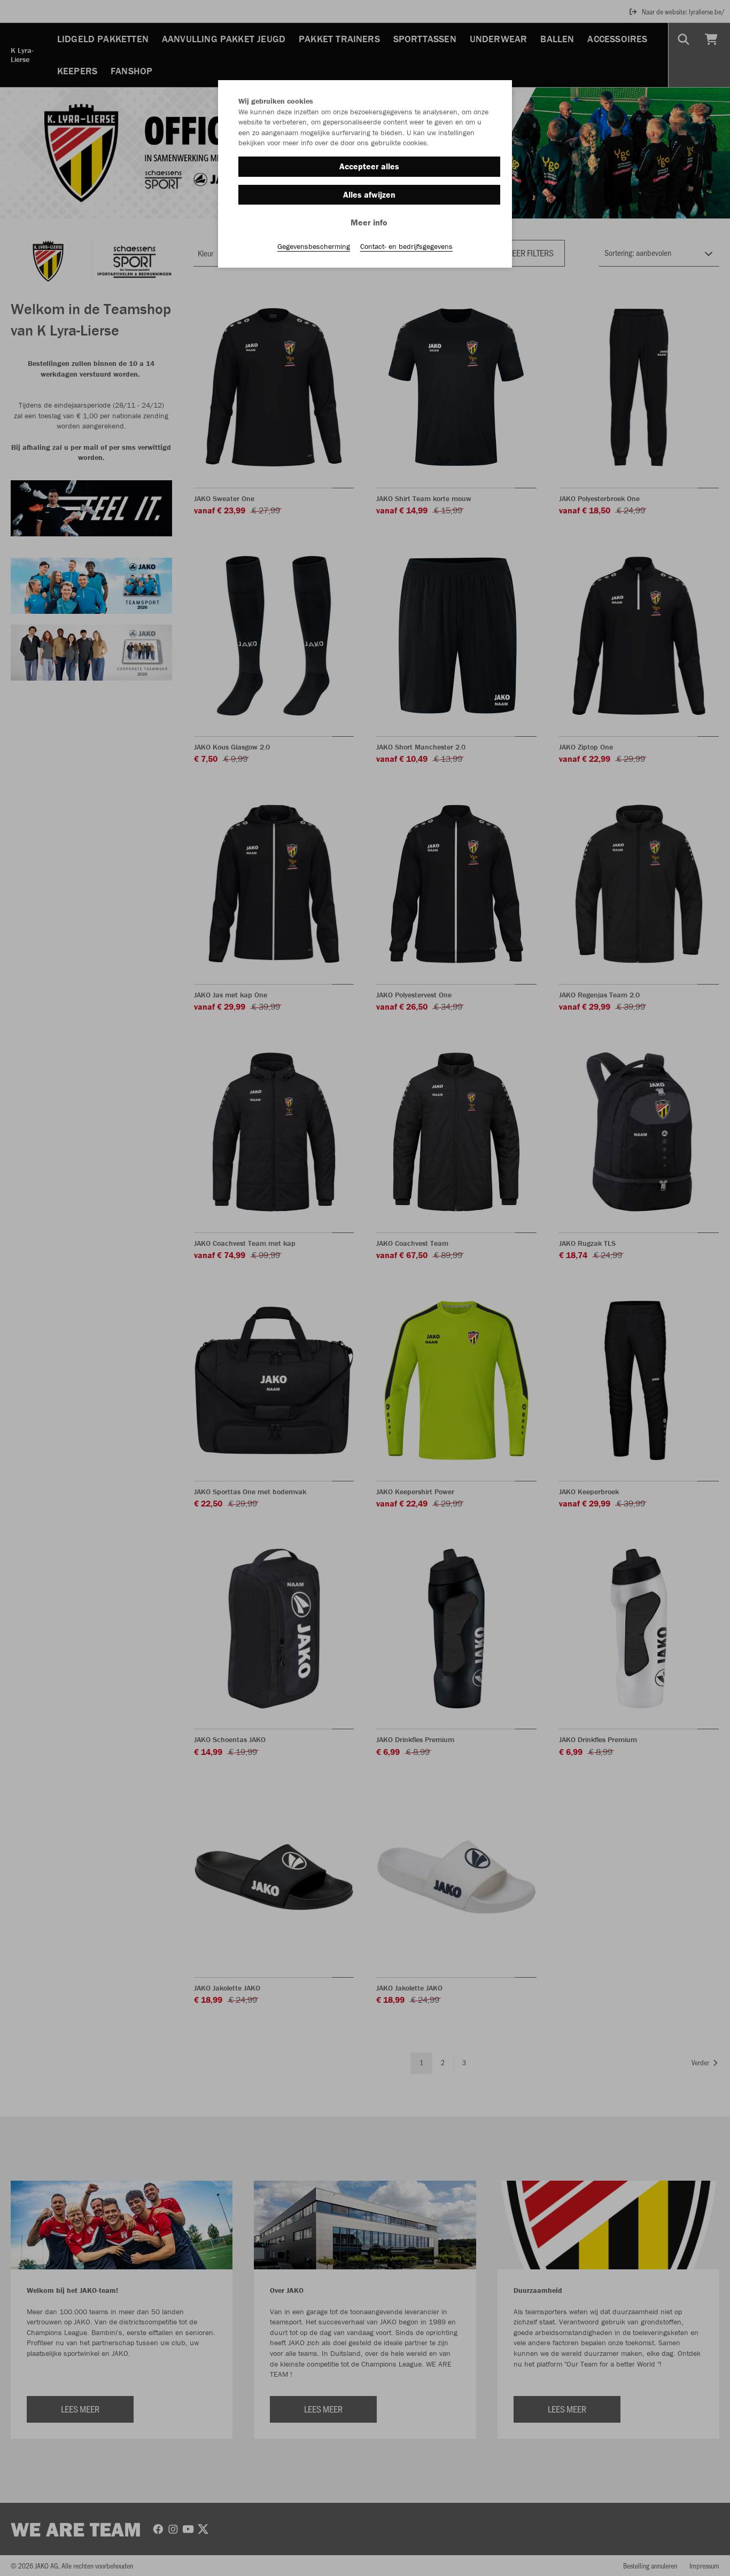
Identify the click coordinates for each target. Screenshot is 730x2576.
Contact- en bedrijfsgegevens (406, 246)
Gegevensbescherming (314, 246)
